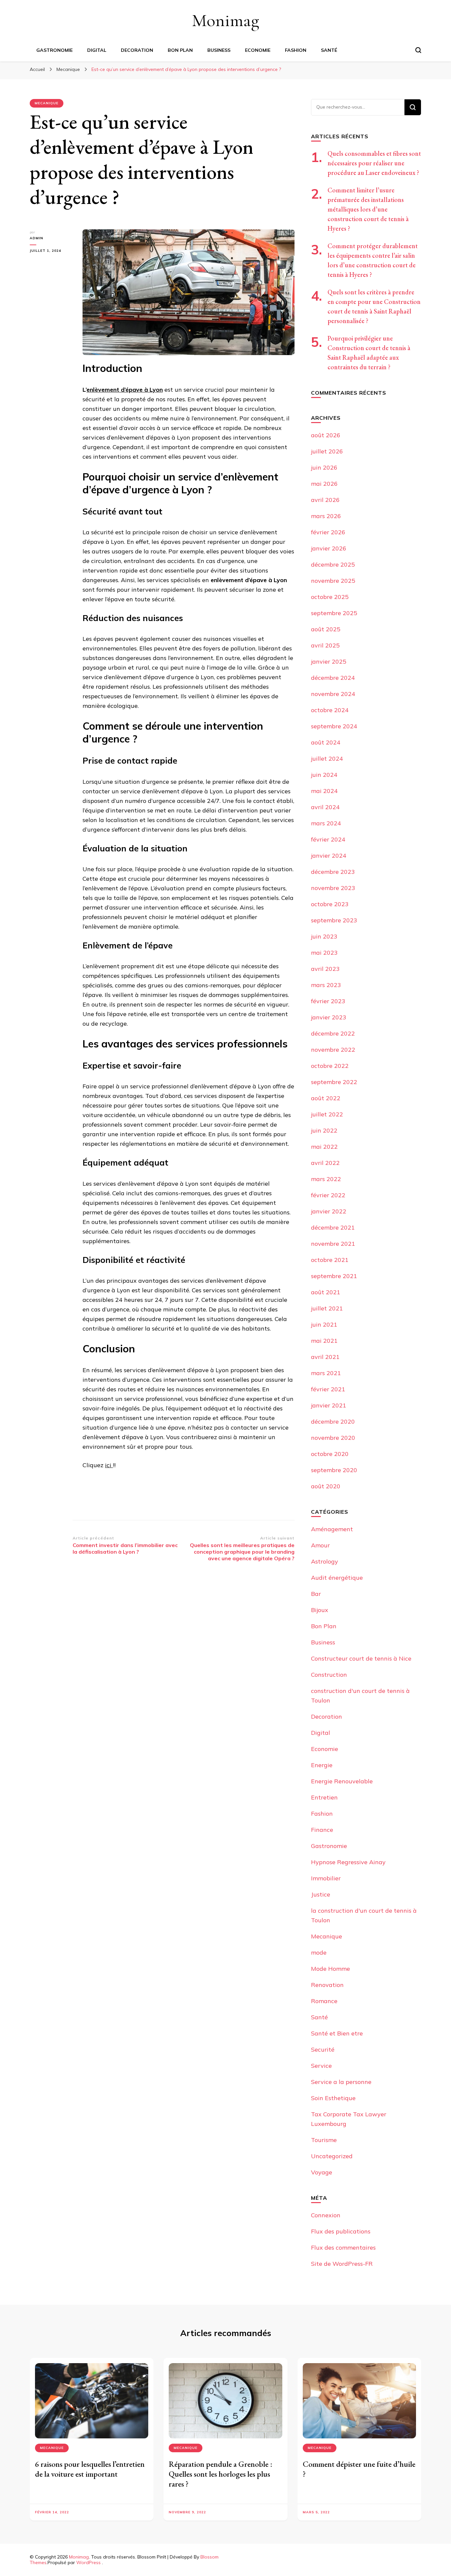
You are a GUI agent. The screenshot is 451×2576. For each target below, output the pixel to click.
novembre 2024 (333, 694)
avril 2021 (325, 1357)
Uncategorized (332, 2156)
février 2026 (328, 532)
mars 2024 (326, 823)
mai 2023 (324, 953)
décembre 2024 (333, 678)
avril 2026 (325, 500)
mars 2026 (326, 516)
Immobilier (326, 1878)
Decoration (137, 50)
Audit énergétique (337, 1578)
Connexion (326, 2215)
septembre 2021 (334, 1276)
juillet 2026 (327, 451)
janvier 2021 (329, 1405)
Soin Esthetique (333, 2098)
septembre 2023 (334, 920)
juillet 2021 (327, 1308)
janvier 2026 (329, 548)
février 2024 (328, 839)
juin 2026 (324, 467)
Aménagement (332, 1529)
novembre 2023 (333, 888)
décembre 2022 (333, 1033)
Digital (97, 50)
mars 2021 (326, 1373)
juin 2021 (324, 1324)
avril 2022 (325, 1163)
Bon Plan (180, 50)
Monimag (225, 20)
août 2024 (326, 742)
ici (109, 1465)
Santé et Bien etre (337, 2033)
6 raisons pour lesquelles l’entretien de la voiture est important (90, 2469)
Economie (258, 50)
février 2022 (328, 1195)
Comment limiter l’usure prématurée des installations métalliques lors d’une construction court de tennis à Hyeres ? (368, 209)
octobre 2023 (330, 904)
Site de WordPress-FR (342, 2264)
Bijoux (320, 1610)
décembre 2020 (333, 1421)
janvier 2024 (329, 856)
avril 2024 (325, 807)
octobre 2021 (330, 1260)
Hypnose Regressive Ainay (348, 1862)
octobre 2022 (330, 1066)
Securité (323, 2049)
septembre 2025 (334, 613)
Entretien (324, 1797)
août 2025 (326, 629)
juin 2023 (324, 936)
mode (319, 1952)
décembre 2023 (333, 872)
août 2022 (326, 1098)
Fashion (296, 50)
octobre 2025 (330, 597)
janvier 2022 (329, 1211)
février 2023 (328, 1001)
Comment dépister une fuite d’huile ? (359, 2469)
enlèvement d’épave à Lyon (125, 390)
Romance (324, 2001)
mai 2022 (324, 1147)
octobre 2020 (330, 1454)
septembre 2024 (334, 726)
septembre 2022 (334, 1082)
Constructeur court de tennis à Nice (361, 1658)
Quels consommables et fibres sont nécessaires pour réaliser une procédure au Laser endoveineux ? (374, 163)
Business (219, 50)
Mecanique (47, 103)
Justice (321, 1894)
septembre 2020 (334, 1470)
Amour (320, 1545)
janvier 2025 (329, 661)
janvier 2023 (329, 1017)
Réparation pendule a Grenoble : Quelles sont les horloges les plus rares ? (221, 2474)
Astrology (325, 1561)
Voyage (322, 2172)
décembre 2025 (333, 564)
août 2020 (326, 1486)
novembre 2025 (333, 581)
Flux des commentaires (343, 2247)
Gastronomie (54, 50)
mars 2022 (326, 1179)
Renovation (327, 1985)
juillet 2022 (327, 1114)
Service (321, 2066)
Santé (329, 50)
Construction (329, 1675)
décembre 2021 (333, 1227)
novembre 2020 (333, 1438)
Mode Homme (330, 1969)
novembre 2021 (333, 1244)
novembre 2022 (333, 1050)
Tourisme (324, 2140)
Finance (322, 1830)
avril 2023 (325, 969)
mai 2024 (324, 791)
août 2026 (326, 435)
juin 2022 (324, 1130)
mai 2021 (324, 1341)
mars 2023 (326, 985)
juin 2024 (324, 775)
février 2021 (328, 1389)
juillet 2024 (327, 759)
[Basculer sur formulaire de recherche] (418, 50)
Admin (36, 238)
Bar (316, 1594)
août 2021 (326, 1292)
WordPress (88, 2562)
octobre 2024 (330, 710)
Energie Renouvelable (342, 1781)
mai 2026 (324, 484)
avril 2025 (325, 645)
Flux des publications (341, 2231)
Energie (322, 1765)
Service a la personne (341, 2082)
